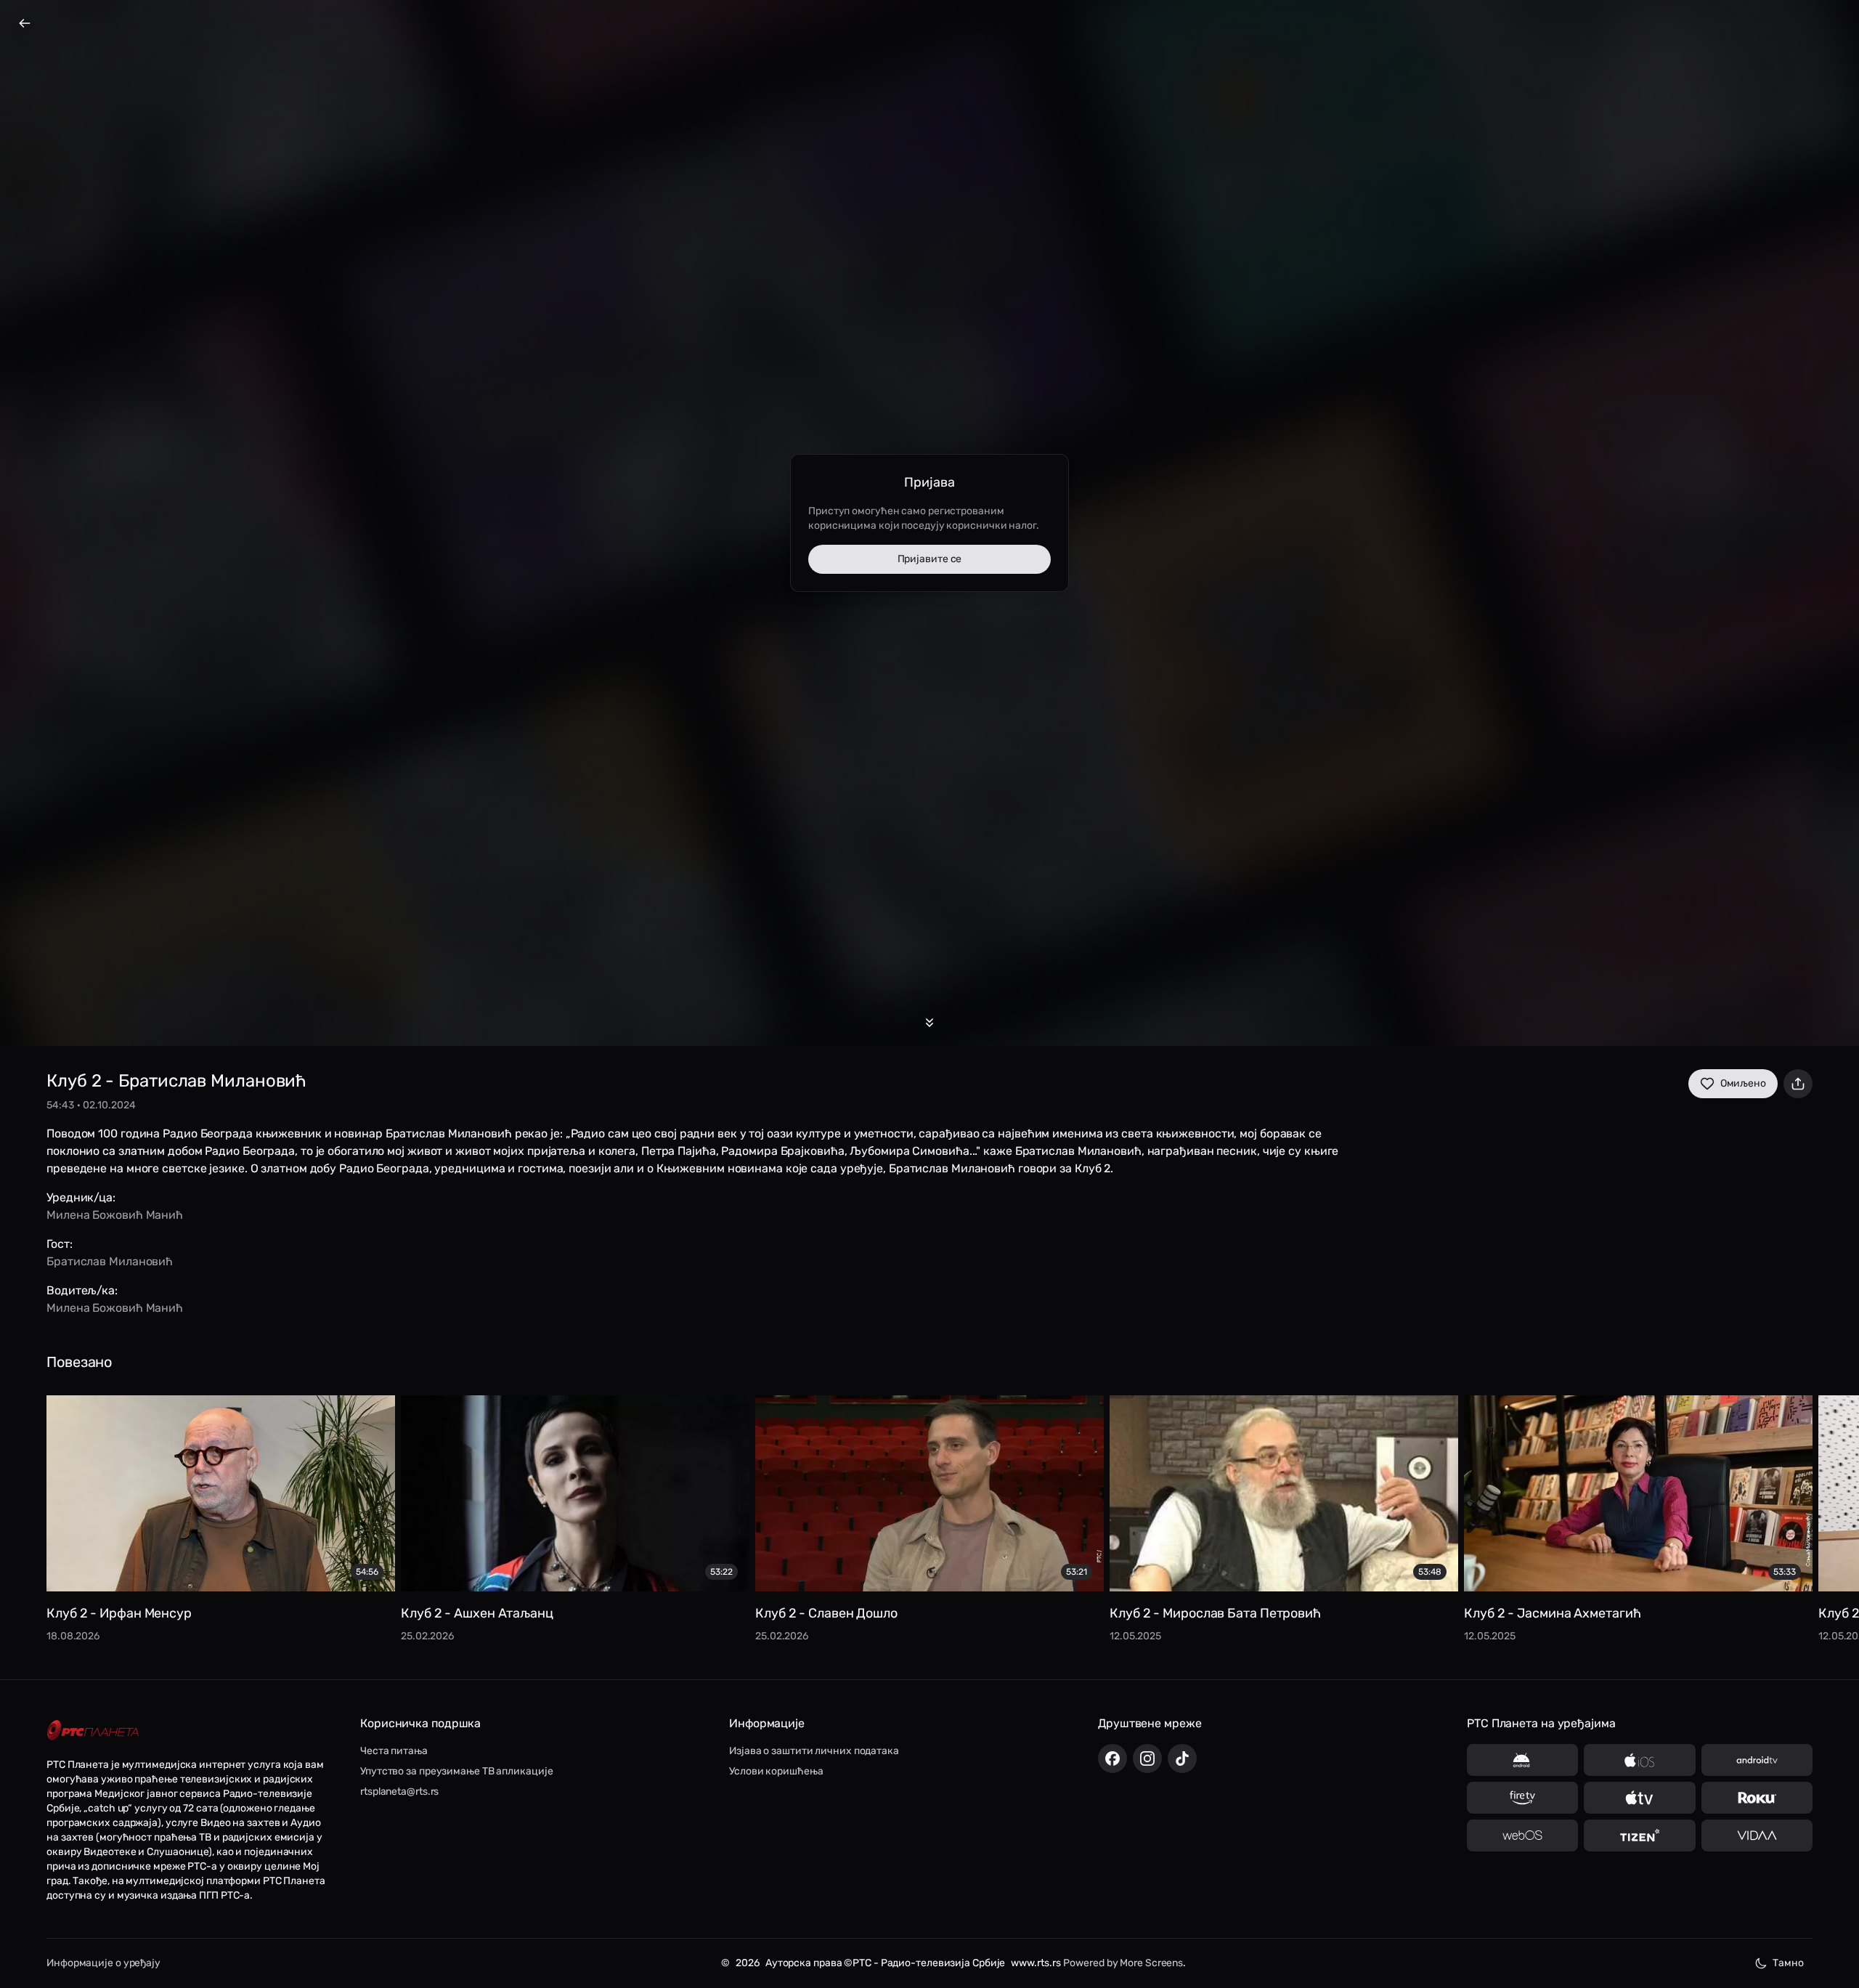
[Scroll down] (929, 1023)
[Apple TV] (1639, 1798)
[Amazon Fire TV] (1522, 1798)
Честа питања (394, 1751)
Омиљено (1743, 1083)
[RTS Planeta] (93, 1731)
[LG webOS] (1522, 1835)
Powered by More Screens (1123, 1963)
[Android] (1522, 1760)
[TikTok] (1182, 1758)
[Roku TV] (1757, 1798)
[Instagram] (1147, 1758)
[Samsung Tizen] (1639, 1835)
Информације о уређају (103, 1963)
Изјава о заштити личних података (814, 1751)
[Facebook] (1112, 1758)
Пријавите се (930, 559)
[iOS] (1639, 1760)
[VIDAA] (1757, 1835)
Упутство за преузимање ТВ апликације (456, 1771)
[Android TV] (1757, 1760)
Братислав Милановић (110, 1261)
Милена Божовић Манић (115, 1215)
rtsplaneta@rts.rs (399, 1792)
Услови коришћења (776, 1771)
